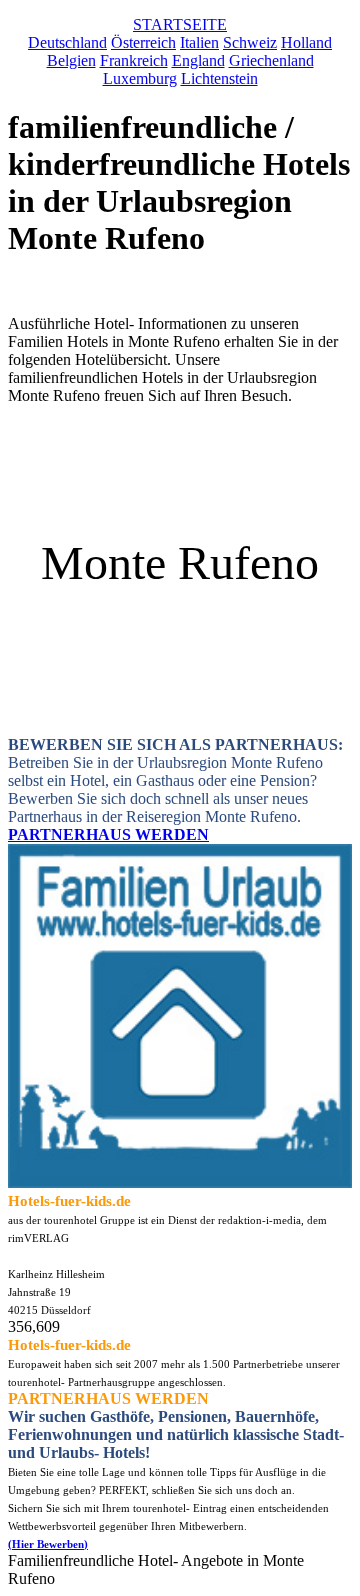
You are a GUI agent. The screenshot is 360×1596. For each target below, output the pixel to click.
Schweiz (250, 42)
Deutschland (67, 42)
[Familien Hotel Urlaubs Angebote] (180, 1182)
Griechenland (271, 60)
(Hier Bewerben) (48, 1544)
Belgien (71, 60)
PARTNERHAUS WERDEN (108, 834)
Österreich (143, 42)
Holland (306, 42)
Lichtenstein (219, 78)
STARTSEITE (180, 24)
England (198, 60)
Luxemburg (140, 78)
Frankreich (134, 60)
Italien (199, 42)
